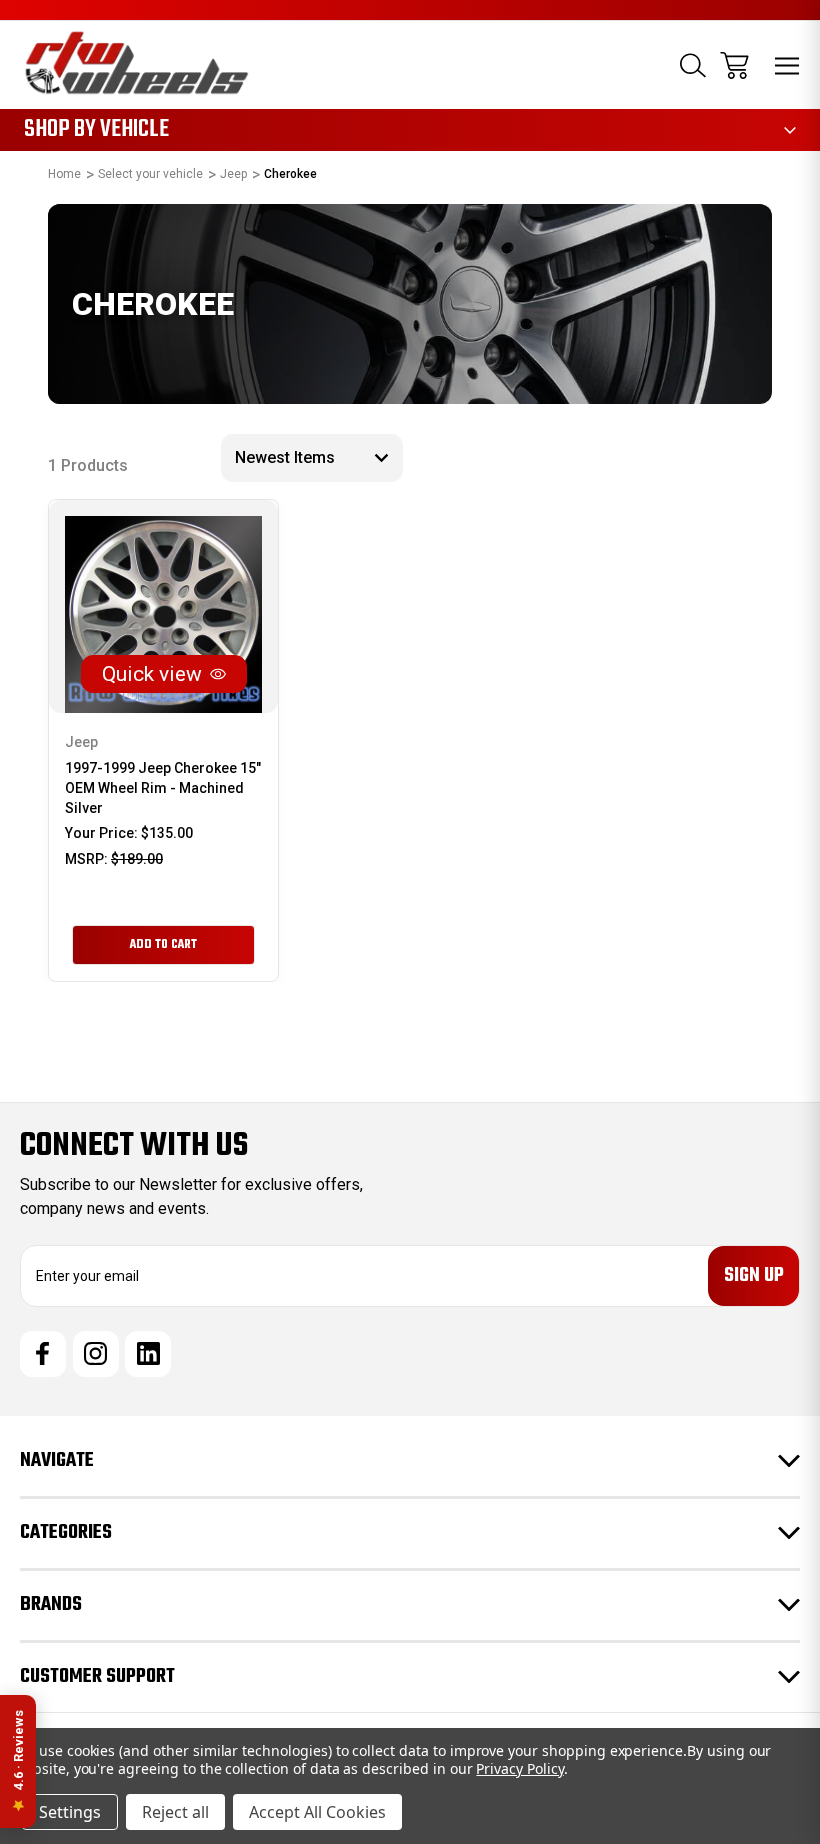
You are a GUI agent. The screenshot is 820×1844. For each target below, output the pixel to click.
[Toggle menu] (787, 65)
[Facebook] (43, 1354)
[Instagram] (96, 1354)
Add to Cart (163, 945)
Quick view (152, 674)
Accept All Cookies (317, 1812)
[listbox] (312, 458)
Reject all (175, 1812)
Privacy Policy (519, 1768)
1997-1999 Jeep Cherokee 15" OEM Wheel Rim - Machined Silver (163, 788)
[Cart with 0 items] (734, 65)
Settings (70, 1812)
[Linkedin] (148, 1354)
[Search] (693, 65)
